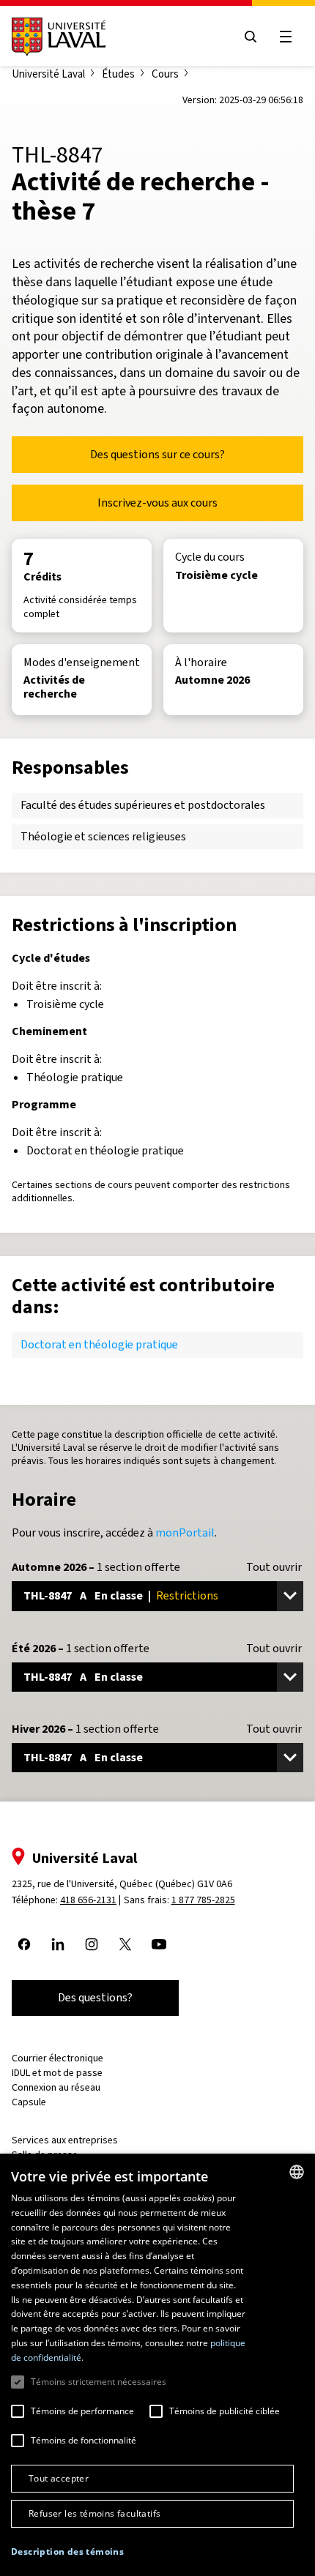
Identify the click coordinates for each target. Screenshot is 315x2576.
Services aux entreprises (65, 2140)
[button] (67, 2552)
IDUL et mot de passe (57, 2073)
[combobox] (297, 2172)
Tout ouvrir (274, 1567)
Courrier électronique (58, 2058)
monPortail (185, 1532)
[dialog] (157, 2365)
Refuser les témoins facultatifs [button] (94, 2513)
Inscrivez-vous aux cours (157, 503)
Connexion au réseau (56, 2087)
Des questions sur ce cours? (157, 454)
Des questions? (95, 1997)
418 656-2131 (88, 1900)
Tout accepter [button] (59, 2478)
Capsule (29, 2102)
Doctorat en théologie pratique (99, 1344)
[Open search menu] (251, 37)
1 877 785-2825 (203, 1900)
